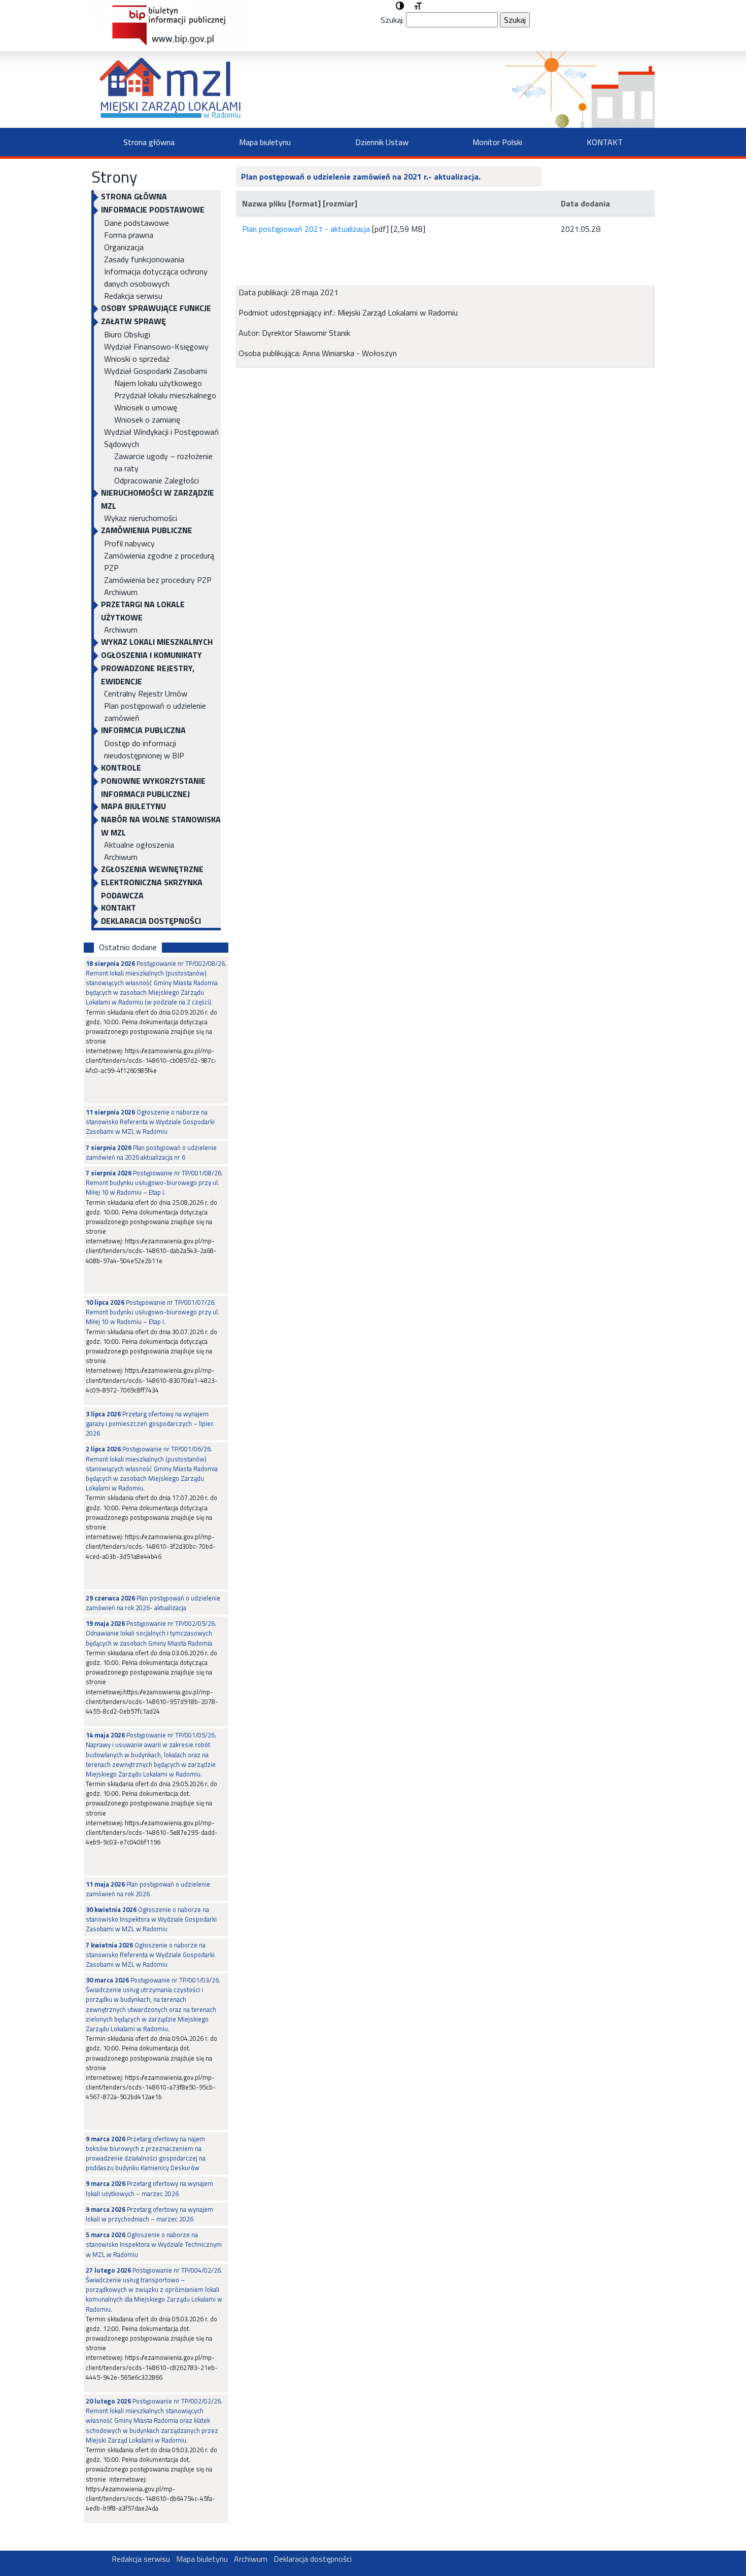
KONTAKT (605, 142)
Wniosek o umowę (146, 407)
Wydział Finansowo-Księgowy (156, 346)
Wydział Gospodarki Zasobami (156, 371)
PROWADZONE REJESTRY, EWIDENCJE (148, 675)
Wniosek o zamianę (147, 420)
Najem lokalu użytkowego (158, 383)
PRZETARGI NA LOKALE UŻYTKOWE (143, 611)
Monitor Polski (497, 142)
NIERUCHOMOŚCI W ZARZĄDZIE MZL (158, 499)
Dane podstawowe (137, 223)
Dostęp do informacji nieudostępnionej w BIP (144, 749)
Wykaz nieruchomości (141, 518)
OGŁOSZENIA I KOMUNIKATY (151, 655)
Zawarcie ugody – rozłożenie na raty (163, 462)
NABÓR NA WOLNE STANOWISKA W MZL (161, 826)
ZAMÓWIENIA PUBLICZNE (147, 530)
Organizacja (124, 247)
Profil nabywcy (129, 543)
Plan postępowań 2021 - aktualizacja (306, 229)
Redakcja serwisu (133, 296)
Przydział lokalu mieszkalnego (165, 395)
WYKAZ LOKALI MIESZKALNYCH (157, 642)
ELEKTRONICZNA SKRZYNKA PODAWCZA (152, 889)
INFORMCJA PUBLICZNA (143, 730)
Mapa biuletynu (265, 142)
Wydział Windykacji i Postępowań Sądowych (161, 438)
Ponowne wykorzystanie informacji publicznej (153, 787)
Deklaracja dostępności (151, 921)
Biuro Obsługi (127, 334)
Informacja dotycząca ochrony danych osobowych (156, 277)
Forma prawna (129, 235)
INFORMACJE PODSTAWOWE (153, 210)
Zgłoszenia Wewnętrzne (152, 869)
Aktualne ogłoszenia (139, 845)
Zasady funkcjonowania (144, 259)
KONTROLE (121, 768)
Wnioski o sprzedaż (137, 359)
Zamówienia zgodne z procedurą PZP (159, 562)
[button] (400, 6)
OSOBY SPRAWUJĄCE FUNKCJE (156, 308)
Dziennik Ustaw (382, 142)
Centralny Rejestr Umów (146, 693)
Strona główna (149, 142)
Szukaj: (392, 20)
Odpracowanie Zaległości (157, 480)
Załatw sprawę (133, 321)
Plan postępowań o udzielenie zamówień (155, 712)
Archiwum (121, 592)
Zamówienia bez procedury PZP (158, 580)
